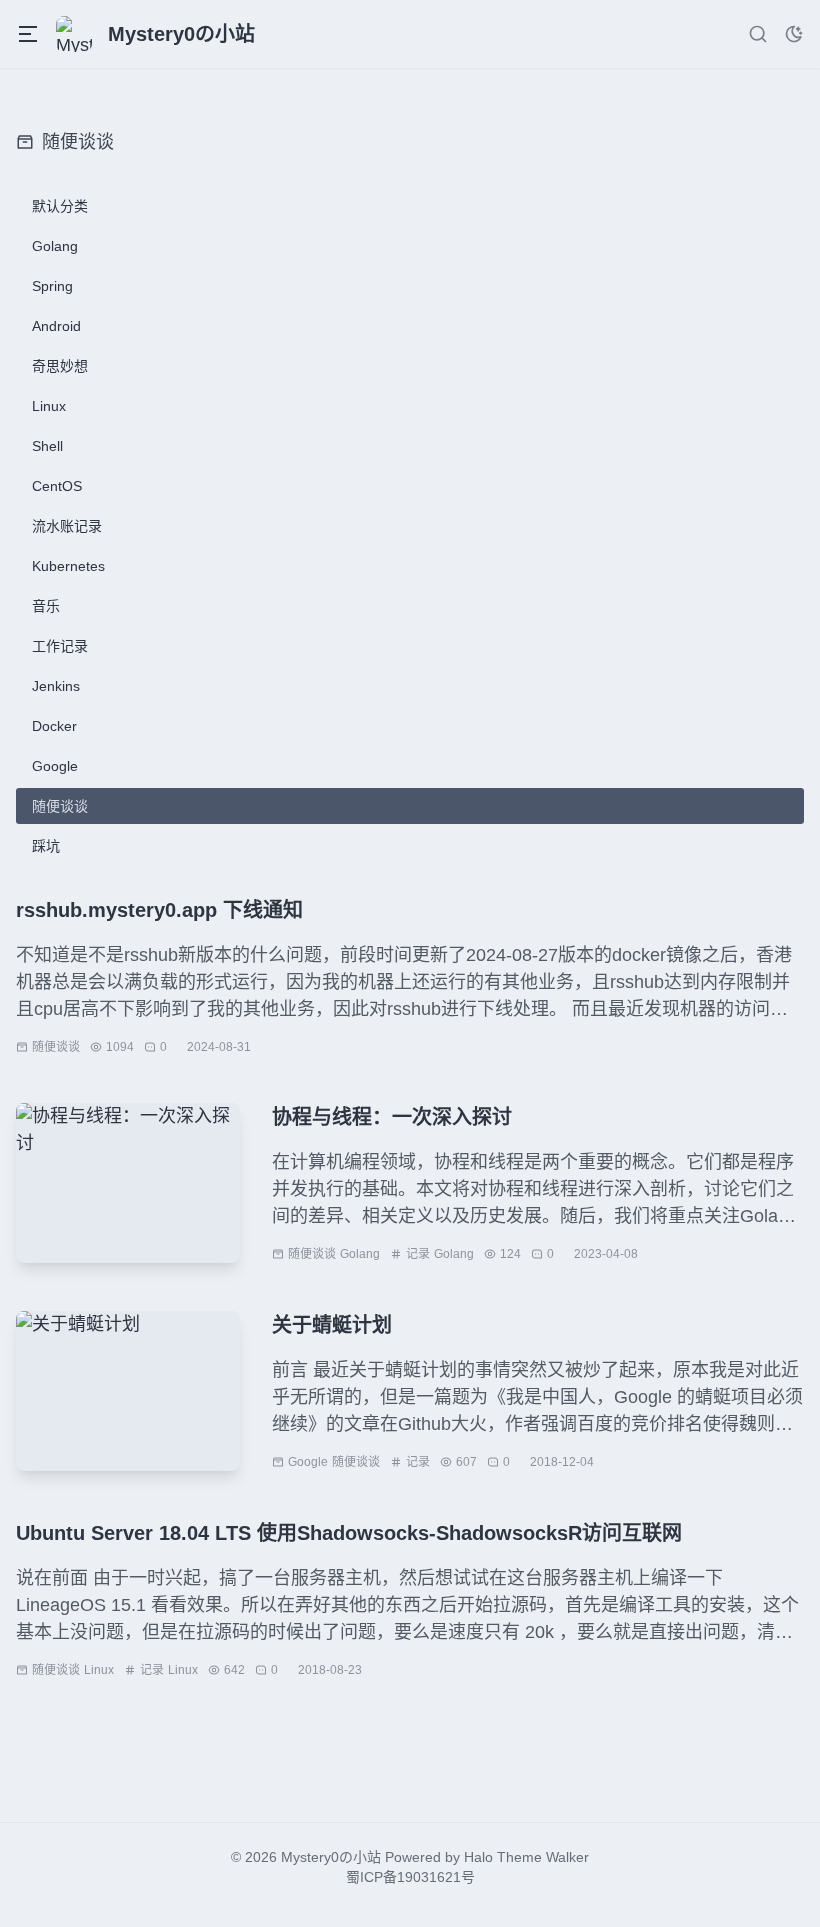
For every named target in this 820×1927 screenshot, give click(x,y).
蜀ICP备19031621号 (410, 1877)
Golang (360, 1254)
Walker (567, 1857)
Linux (99, 1670)
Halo (478, 1857)
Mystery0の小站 (331, 1857)
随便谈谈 (56, 1047)
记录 (418, 1254)
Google (308, 1462)
